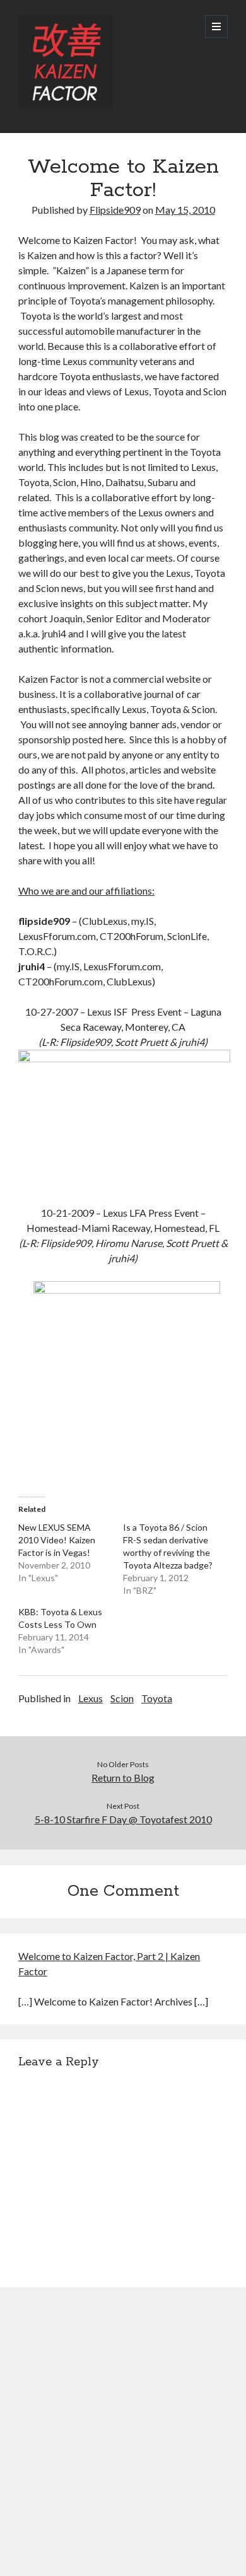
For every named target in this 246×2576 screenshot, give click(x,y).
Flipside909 (115, 210)
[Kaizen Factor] (66, 107)
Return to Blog (123, 1778)
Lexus (91, 1698)
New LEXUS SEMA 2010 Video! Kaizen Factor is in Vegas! (57, 1540)
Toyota (157, 1698)
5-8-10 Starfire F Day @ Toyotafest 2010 (123, 1819)
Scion (122, 1698)
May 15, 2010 (185, 210)
